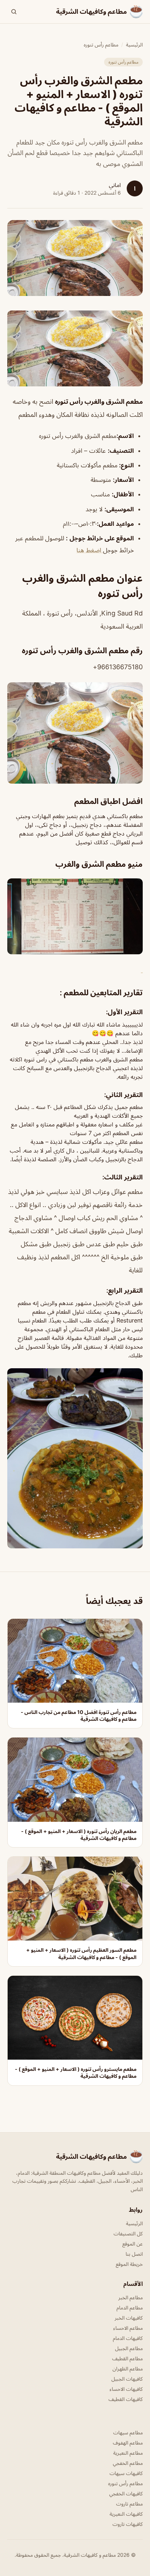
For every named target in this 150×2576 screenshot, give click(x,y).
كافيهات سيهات (126, 2473)
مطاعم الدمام (130, 2307)
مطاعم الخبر (131, 2297)
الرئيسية (134, 44)
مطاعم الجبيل (129, 2348)
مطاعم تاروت (129, 2504)
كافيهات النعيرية (126, 2514)
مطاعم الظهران (128, 2368)
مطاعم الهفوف (128, 2443)
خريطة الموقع (129, 2264)
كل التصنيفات (128, 2233)
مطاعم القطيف (127, 2358)
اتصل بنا (134, 2254)
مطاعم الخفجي (128, 2463)
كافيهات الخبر (129, 2318)
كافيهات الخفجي (126, 2493)
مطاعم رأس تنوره (101, 44)
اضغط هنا (90, 550)
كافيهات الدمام (128, 2338)
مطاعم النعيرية (128, 2453)
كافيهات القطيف (126, 2399)
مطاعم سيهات (128, 2432)
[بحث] (14, 12)
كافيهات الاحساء (126, 2389)
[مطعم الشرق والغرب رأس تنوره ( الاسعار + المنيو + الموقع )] (75, 348)
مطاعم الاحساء (128, 2328)
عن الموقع (133, 2244)
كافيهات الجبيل (127, 2379)
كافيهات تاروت (128, 2524)
